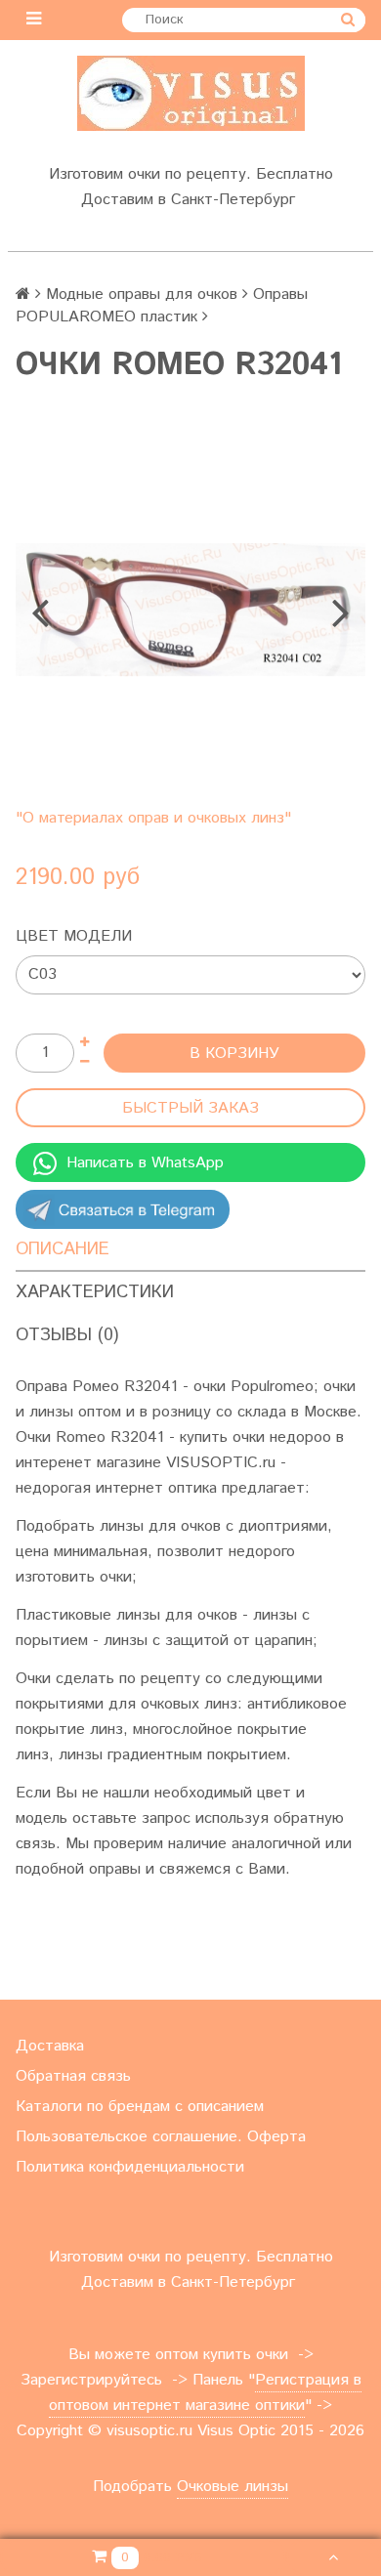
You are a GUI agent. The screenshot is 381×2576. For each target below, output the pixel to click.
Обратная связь (73, 2076)
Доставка (50, 2046)
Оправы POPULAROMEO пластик (162, 306)
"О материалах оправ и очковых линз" (153, 818)
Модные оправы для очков (142, 295)
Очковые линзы (233, 2487)
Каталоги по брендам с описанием (140, 2107)
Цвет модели (74, 936)
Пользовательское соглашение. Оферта (161, 2137)
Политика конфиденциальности (130, 2167)
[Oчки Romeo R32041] (190, 610)
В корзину (234, 1054)
